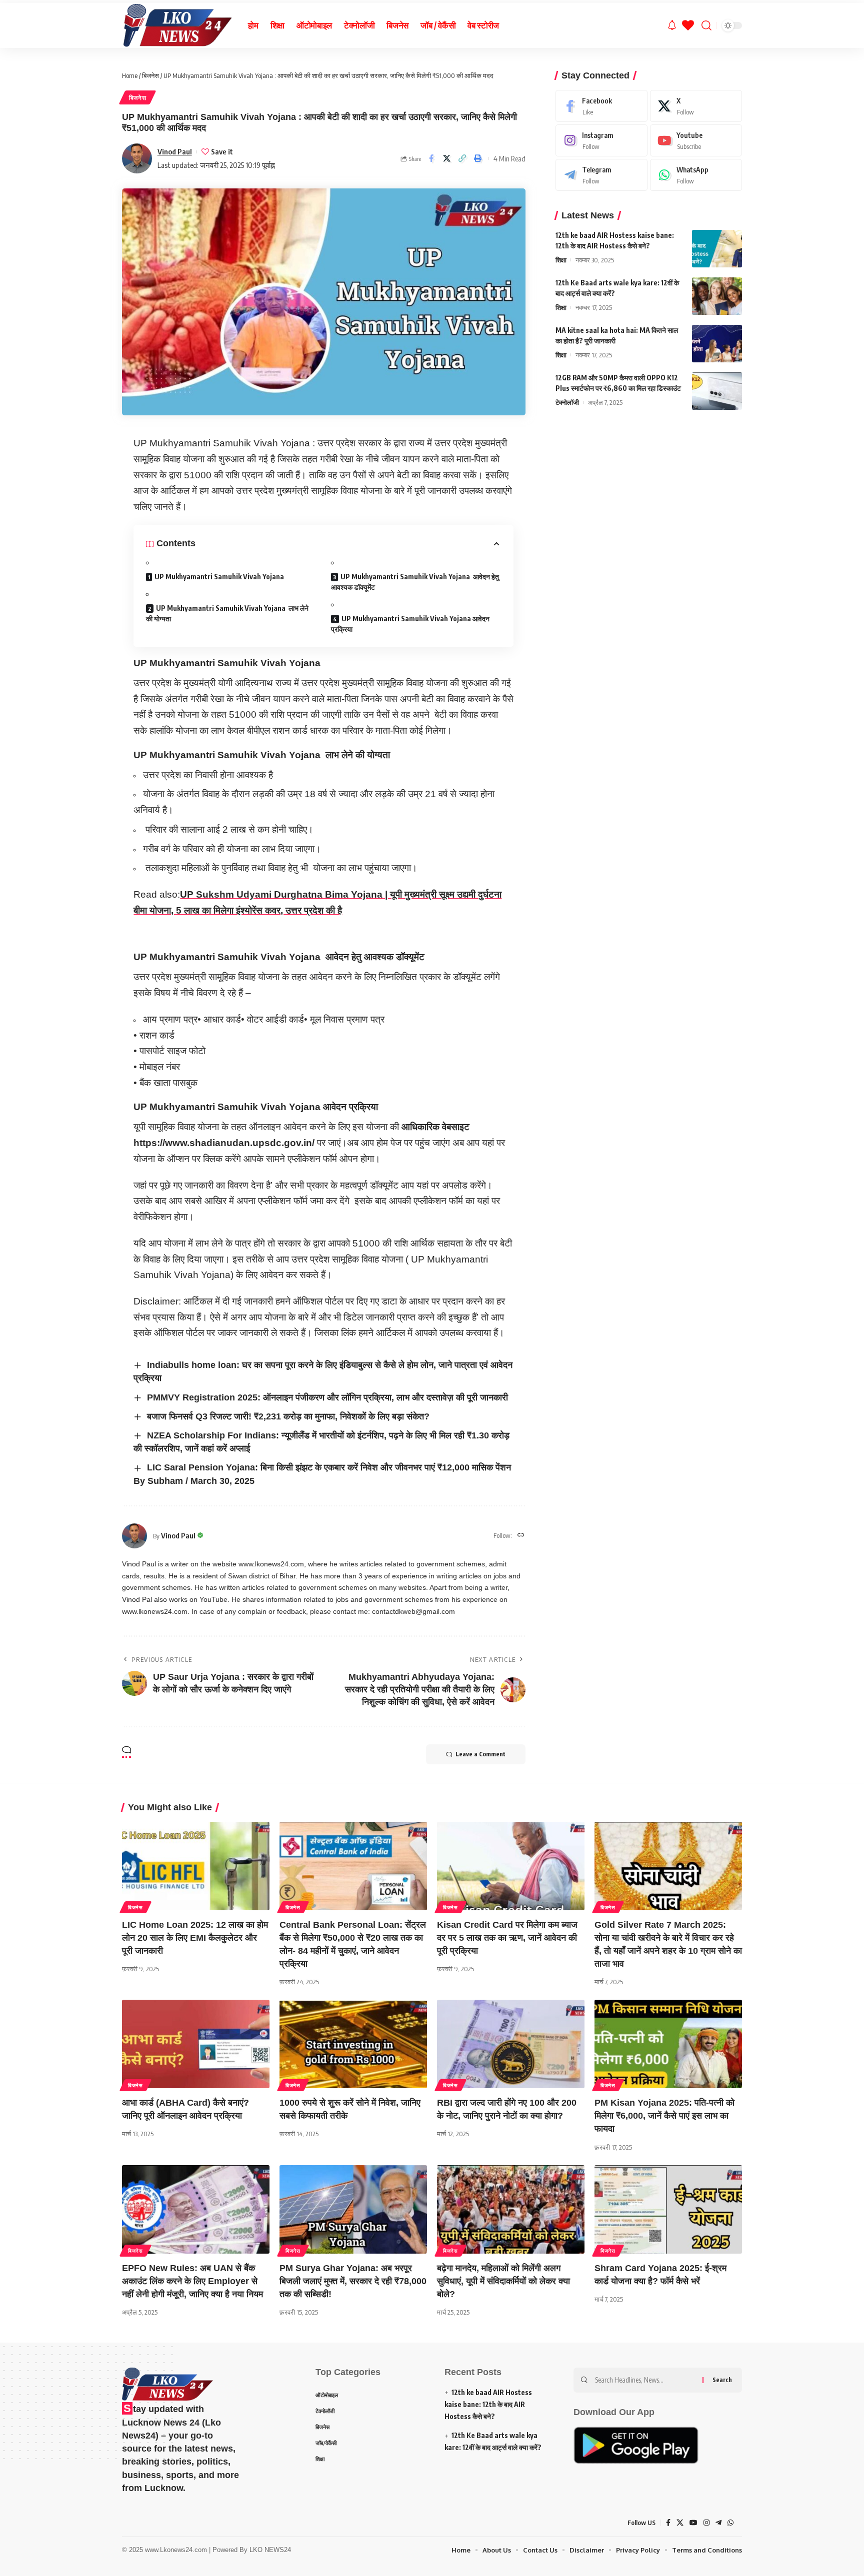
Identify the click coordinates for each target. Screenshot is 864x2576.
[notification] (672, 25)
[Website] (521, 1536)
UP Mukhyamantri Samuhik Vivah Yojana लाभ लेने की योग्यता (227, 613)
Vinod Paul (175, 151)
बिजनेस (150, 75)
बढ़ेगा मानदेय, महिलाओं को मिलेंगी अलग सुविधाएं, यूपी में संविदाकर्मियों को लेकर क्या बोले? (503, 2281)
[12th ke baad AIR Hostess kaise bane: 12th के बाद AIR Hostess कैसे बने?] (717, 249)
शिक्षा (561, 260)
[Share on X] (447, 158)
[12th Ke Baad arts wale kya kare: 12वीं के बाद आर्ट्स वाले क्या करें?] (717, 296)
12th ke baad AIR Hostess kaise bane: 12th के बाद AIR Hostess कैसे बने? (488, 2404)
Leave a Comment (480, 1754)
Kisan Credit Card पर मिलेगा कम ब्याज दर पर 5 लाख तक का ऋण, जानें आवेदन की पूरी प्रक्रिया (507, 1938)
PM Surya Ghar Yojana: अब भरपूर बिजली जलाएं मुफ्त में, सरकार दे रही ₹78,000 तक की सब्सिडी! (353, 2281)
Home (130, 75)
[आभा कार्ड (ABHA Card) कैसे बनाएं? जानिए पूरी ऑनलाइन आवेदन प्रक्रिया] (196, 2044)
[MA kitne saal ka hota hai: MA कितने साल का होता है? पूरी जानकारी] (717, 344)
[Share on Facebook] (431, 158)
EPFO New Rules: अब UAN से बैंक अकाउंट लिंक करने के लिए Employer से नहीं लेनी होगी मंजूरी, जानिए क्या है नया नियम (192, 2281)
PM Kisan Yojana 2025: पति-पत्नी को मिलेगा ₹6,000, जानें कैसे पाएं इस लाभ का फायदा (664, 2116)
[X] (696, 106)
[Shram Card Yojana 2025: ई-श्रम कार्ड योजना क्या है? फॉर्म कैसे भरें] (668, 2209)
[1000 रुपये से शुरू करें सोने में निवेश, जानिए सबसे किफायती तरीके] (353, 2044)
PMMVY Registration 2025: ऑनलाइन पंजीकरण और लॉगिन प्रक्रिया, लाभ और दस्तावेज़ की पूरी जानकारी (327, 1397)
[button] (462, 158)
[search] (706, 25)
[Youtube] (696, 140)
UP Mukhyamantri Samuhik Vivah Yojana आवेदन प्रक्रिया (410, 624)
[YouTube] (693, 2523)
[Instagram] (601, 140)
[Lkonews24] (177, 25)
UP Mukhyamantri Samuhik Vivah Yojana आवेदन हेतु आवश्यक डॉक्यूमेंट (415, 582)
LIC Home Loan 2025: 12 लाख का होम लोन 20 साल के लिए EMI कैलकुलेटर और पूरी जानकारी (195, 1938)
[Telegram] (601, 175)
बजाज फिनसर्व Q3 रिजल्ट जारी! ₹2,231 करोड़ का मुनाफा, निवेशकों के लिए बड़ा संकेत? (288, 1416)
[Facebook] (601, 106)
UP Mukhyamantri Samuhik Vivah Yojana (219, 577)
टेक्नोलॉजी (567, 402)
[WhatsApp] (696, 175)
